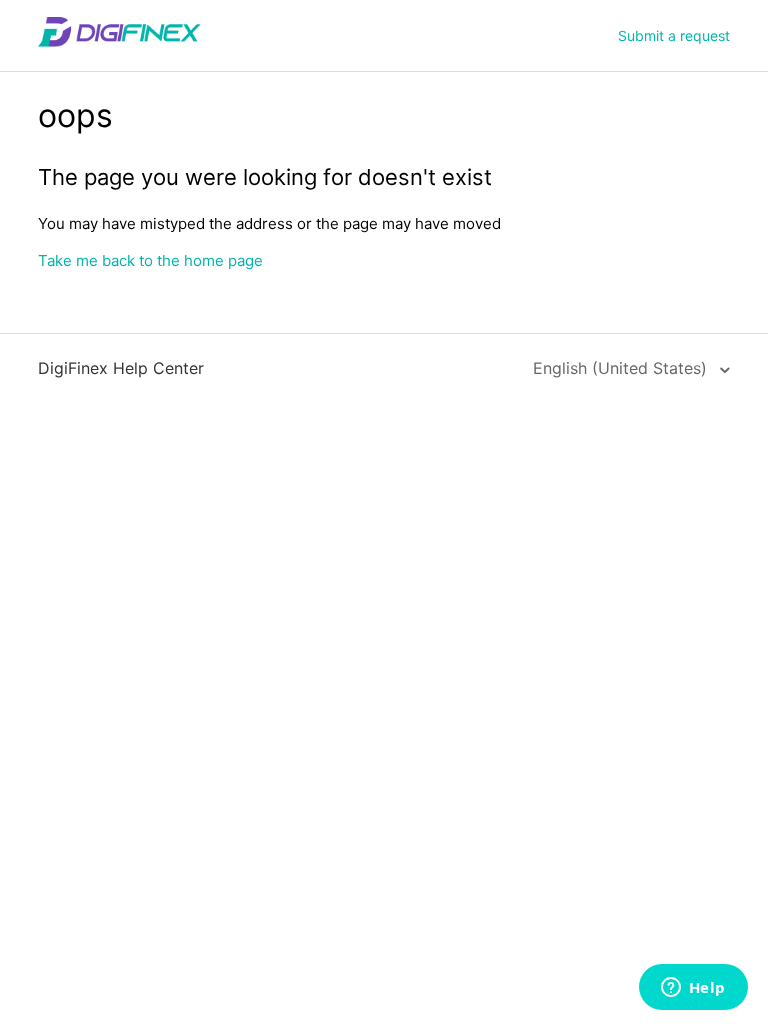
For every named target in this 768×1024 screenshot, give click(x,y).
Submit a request (674, 35)
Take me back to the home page (150, 260)
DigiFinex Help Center (121, 368)
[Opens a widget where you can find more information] (693, 989)
